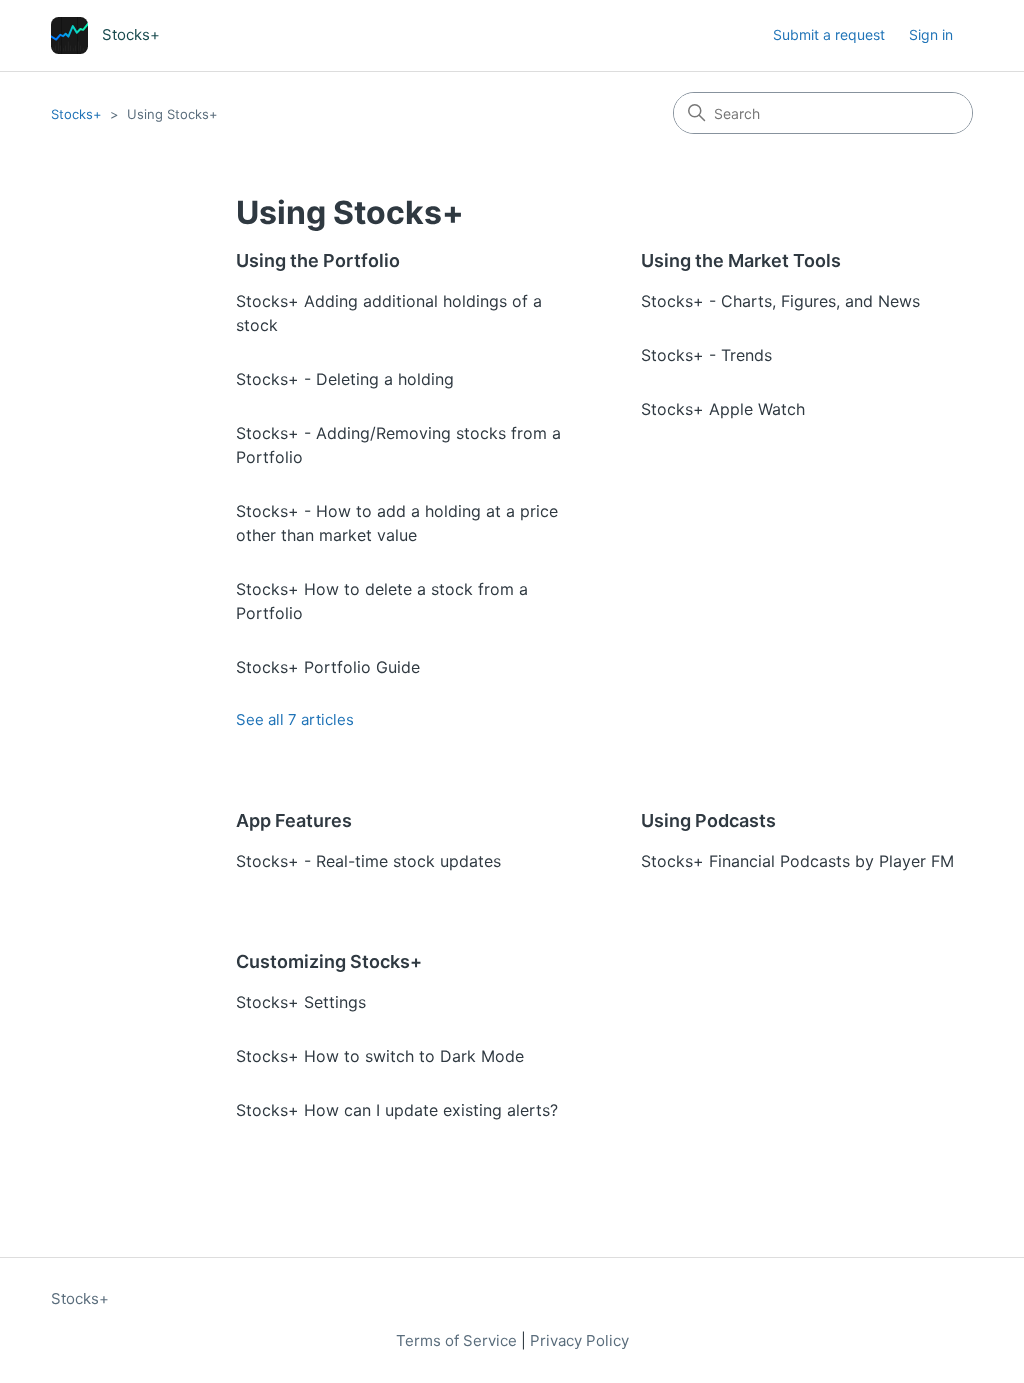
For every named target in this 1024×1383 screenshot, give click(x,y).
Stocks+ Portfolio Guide (328, 667)
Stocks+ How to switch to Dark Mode (380, 1056)
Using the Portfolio (318, 260)
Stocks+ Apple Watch (723, 409)
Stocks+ (76, 114)
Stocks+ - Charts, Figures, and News (780, 301)
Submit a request (829, 34)
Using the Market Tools (741, 260)
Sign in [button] (931, 34)
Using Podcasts (708, 820)
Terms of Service (456, 1340)
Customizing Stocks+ (329, 961)
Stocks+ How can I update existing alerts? (397, 1110)
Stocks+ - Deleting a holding (345, 379)
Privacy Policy (579, 1340)
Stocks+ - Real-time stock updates (368, 861)
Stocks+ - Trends (706, 355)
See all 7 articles (295, 719)
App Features (294, 820)
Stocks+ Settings (301, 1002)
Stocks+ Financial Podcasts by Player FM (797, 861)
